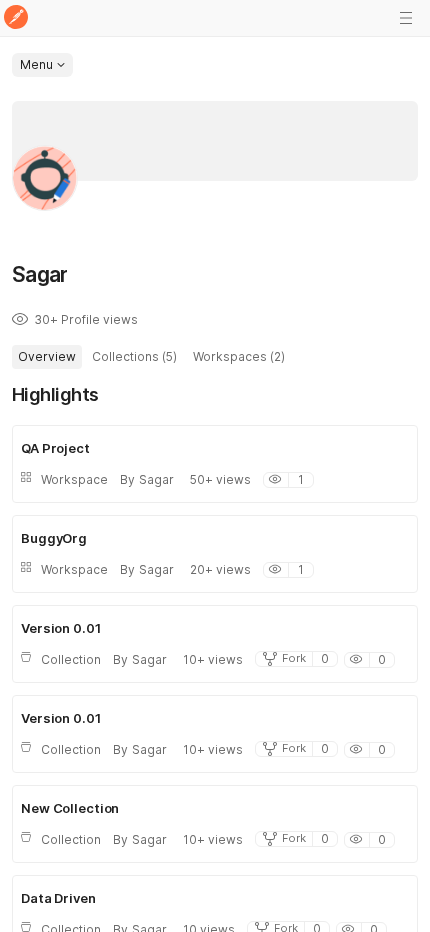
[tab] (47, 357)
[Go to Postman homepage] (16, 18)
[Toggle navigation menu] (406, 18)
